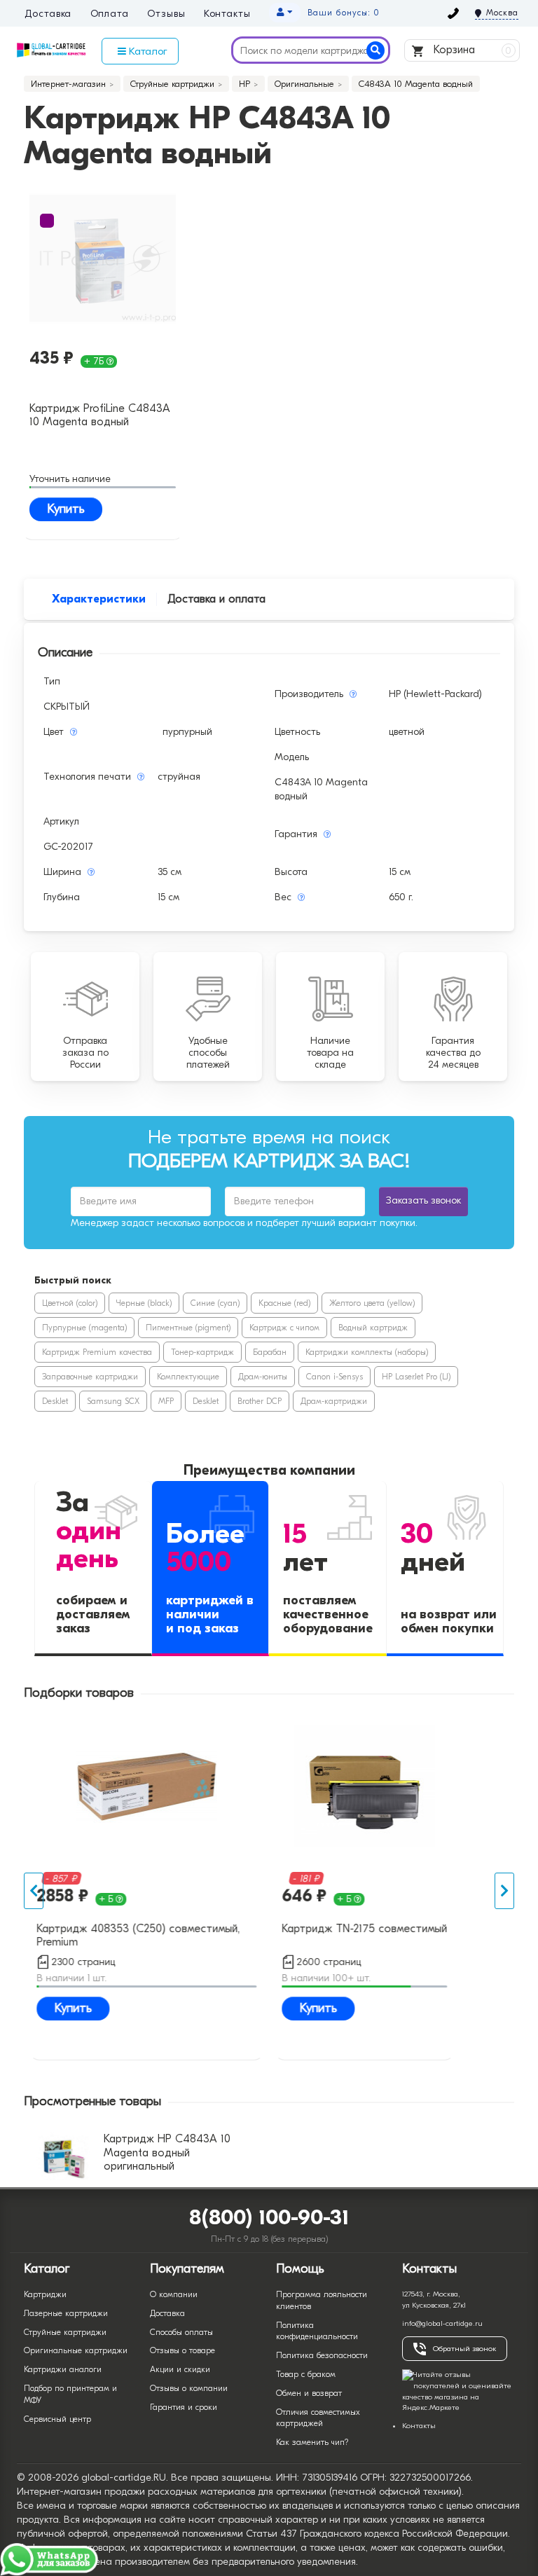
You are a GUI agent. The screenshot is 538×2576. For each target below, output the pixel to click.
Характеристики (99, 599)
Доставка (48, 14)
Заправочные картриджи (90, 1377)
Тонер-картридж (202, 1352)
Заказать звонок (423, 1200)
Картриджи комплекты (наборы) (367, 1352)
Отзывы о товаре (182, 2350)
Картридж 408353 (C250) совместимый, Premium (138, 1935)
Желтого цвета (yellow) (372, 1303)
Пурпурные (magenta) (84, 1328)
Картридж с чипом (284, 1328)
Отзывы (166, 14)
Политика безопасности (322, 2355)
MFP (166, 1401)
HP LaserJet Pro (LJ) (416, 1377)
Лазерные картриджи (66, 2313)
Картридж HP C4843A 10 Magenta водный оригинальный (167, 2152)
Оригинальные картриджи (76, 2350)
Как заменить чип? (312, 2442)
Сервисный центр (57, 2419)
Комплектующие (188, 1377)
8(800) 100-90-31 (269, 2218)
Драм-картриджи (334, 1401)
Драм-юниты (263, 1377)
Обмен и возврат (309, 2393)
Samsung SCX (113, 1401)
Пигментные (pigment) (188, 1328)
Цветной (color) (70, 1303)
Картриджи (45, 2294)
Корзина (471, 50)
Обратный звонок (464, 2349)
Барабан (270, 1352)
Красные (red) (284, 1303)
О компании (174, 2294)
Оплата (110, 14)
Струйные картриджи (65, 2332)
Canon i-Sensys (334, 1377)
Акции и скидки (180, 2369)
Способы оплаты (181, 2332)
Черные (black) (144, 1303)
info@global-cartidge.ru (442, 2323)
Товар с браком (306, 2374)
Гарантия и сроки (184, 2407)
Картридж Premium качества (97, 1352)
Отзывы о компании (189, 2388)
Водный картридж (373, 1328)
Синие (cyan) (215, 1303)
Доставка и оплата (216, 599)
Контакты (227, 14)
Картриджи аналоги (63, 2369)
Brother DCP (260, 1401)
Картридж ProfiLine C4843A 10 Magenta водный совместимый (100, 416)
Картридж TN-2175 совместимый (364, 1929)
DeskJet (55, 1401)
